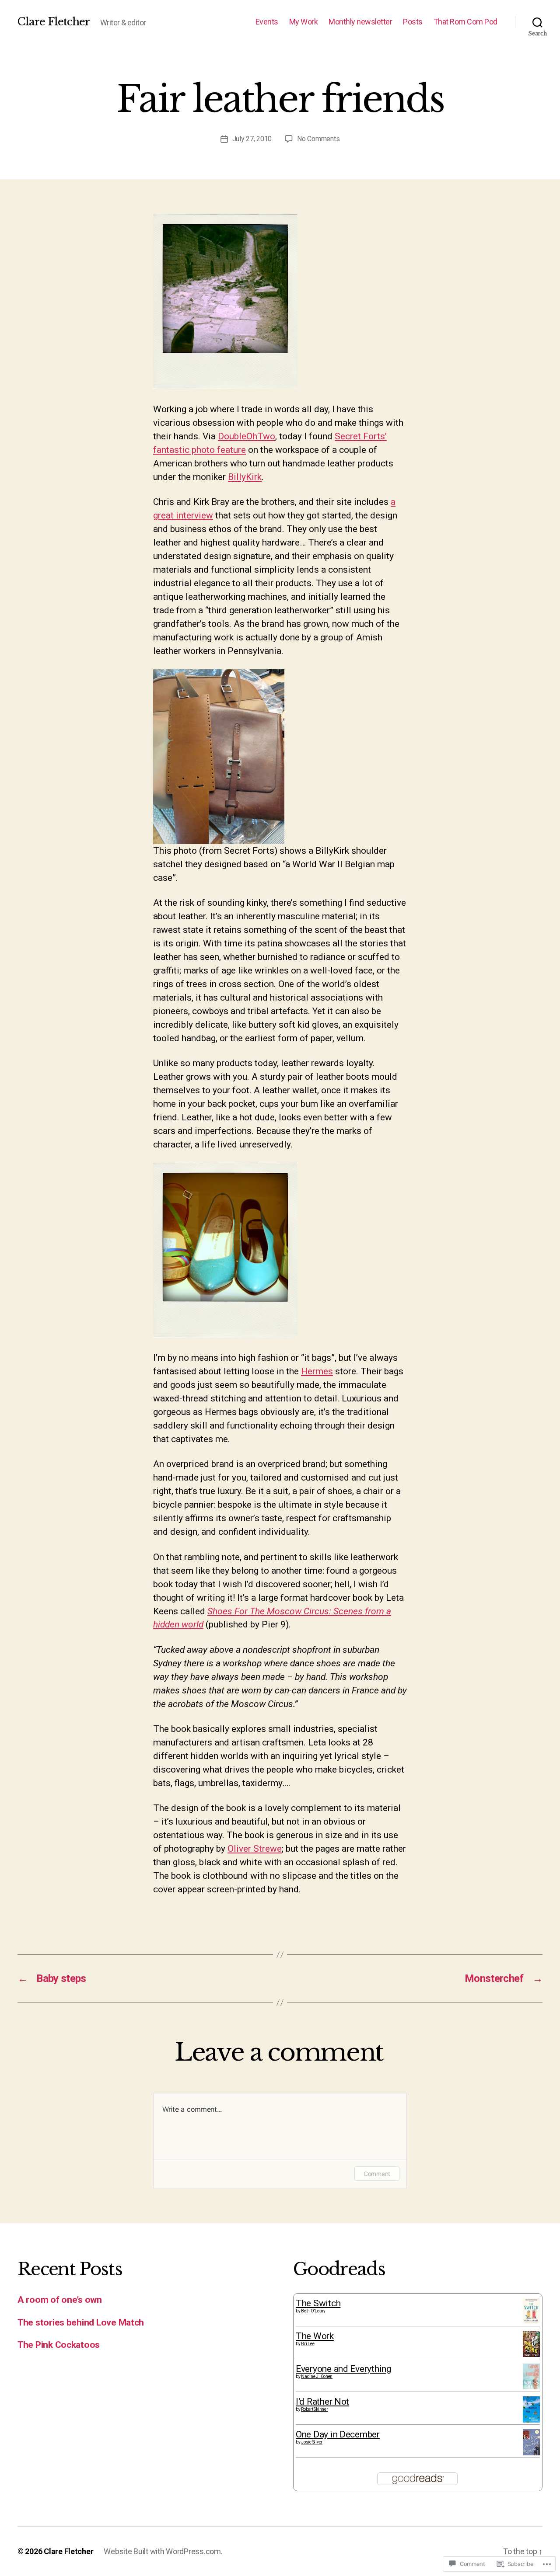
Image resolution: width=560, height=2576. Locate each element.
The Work (315, 2336)
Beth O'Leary (313, 2311)
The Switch (318, 2303)
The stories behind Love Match (81, 2322)
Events (267, 22)
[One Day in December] (531, 2442)
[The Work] (531, 2344)
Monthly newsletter (360, 22)
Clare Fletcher (54, 22)
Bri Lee (308, 2344)
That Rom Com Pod (465, 22)
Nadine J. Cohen (317, 2376)
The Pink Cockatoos (59, 2345)
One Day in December (338, 2434)
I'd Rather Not (322, 2402)
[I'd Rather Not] (531, 2409)
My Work (304, 22)
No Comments (318, 139)
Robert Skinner (314, 2409)
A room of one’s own (60, 2300)
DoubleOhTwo (247, 436)
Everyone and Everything (343, 2369)
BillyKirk (245, 477)
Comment (377, 2174)
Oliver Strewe (255, 1849)
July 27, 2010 (252, 139)
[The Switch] (531, 2311)
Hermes (317, 1371)
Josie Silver (312, 2442)
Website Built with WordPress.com (162, 2551)
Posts (413, 22)
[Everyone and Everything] (531, 2376)
